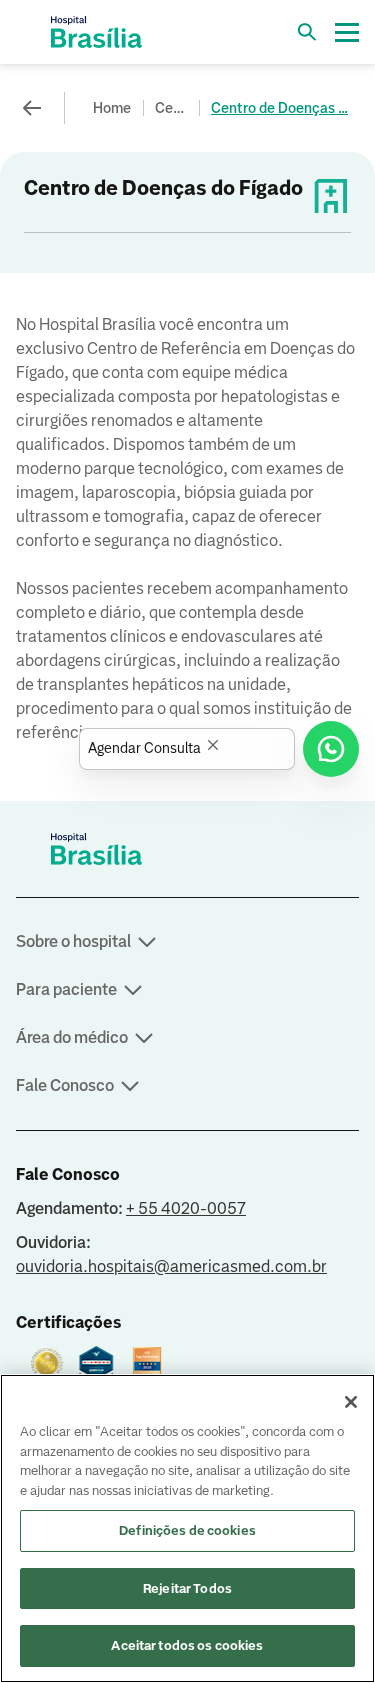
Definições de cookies (187, 1530)
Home (112, 108)
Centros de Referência (173, 108)
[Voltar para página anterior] (32, 108)
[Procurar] (307, 32)
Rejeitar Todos (187, 1588)
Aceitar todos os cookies (187, 1645)
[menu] (347, 32)
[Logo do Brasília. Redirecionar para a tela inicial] (96, 32)
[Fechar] (351, 1402)
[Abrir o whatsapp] (331, 749)
